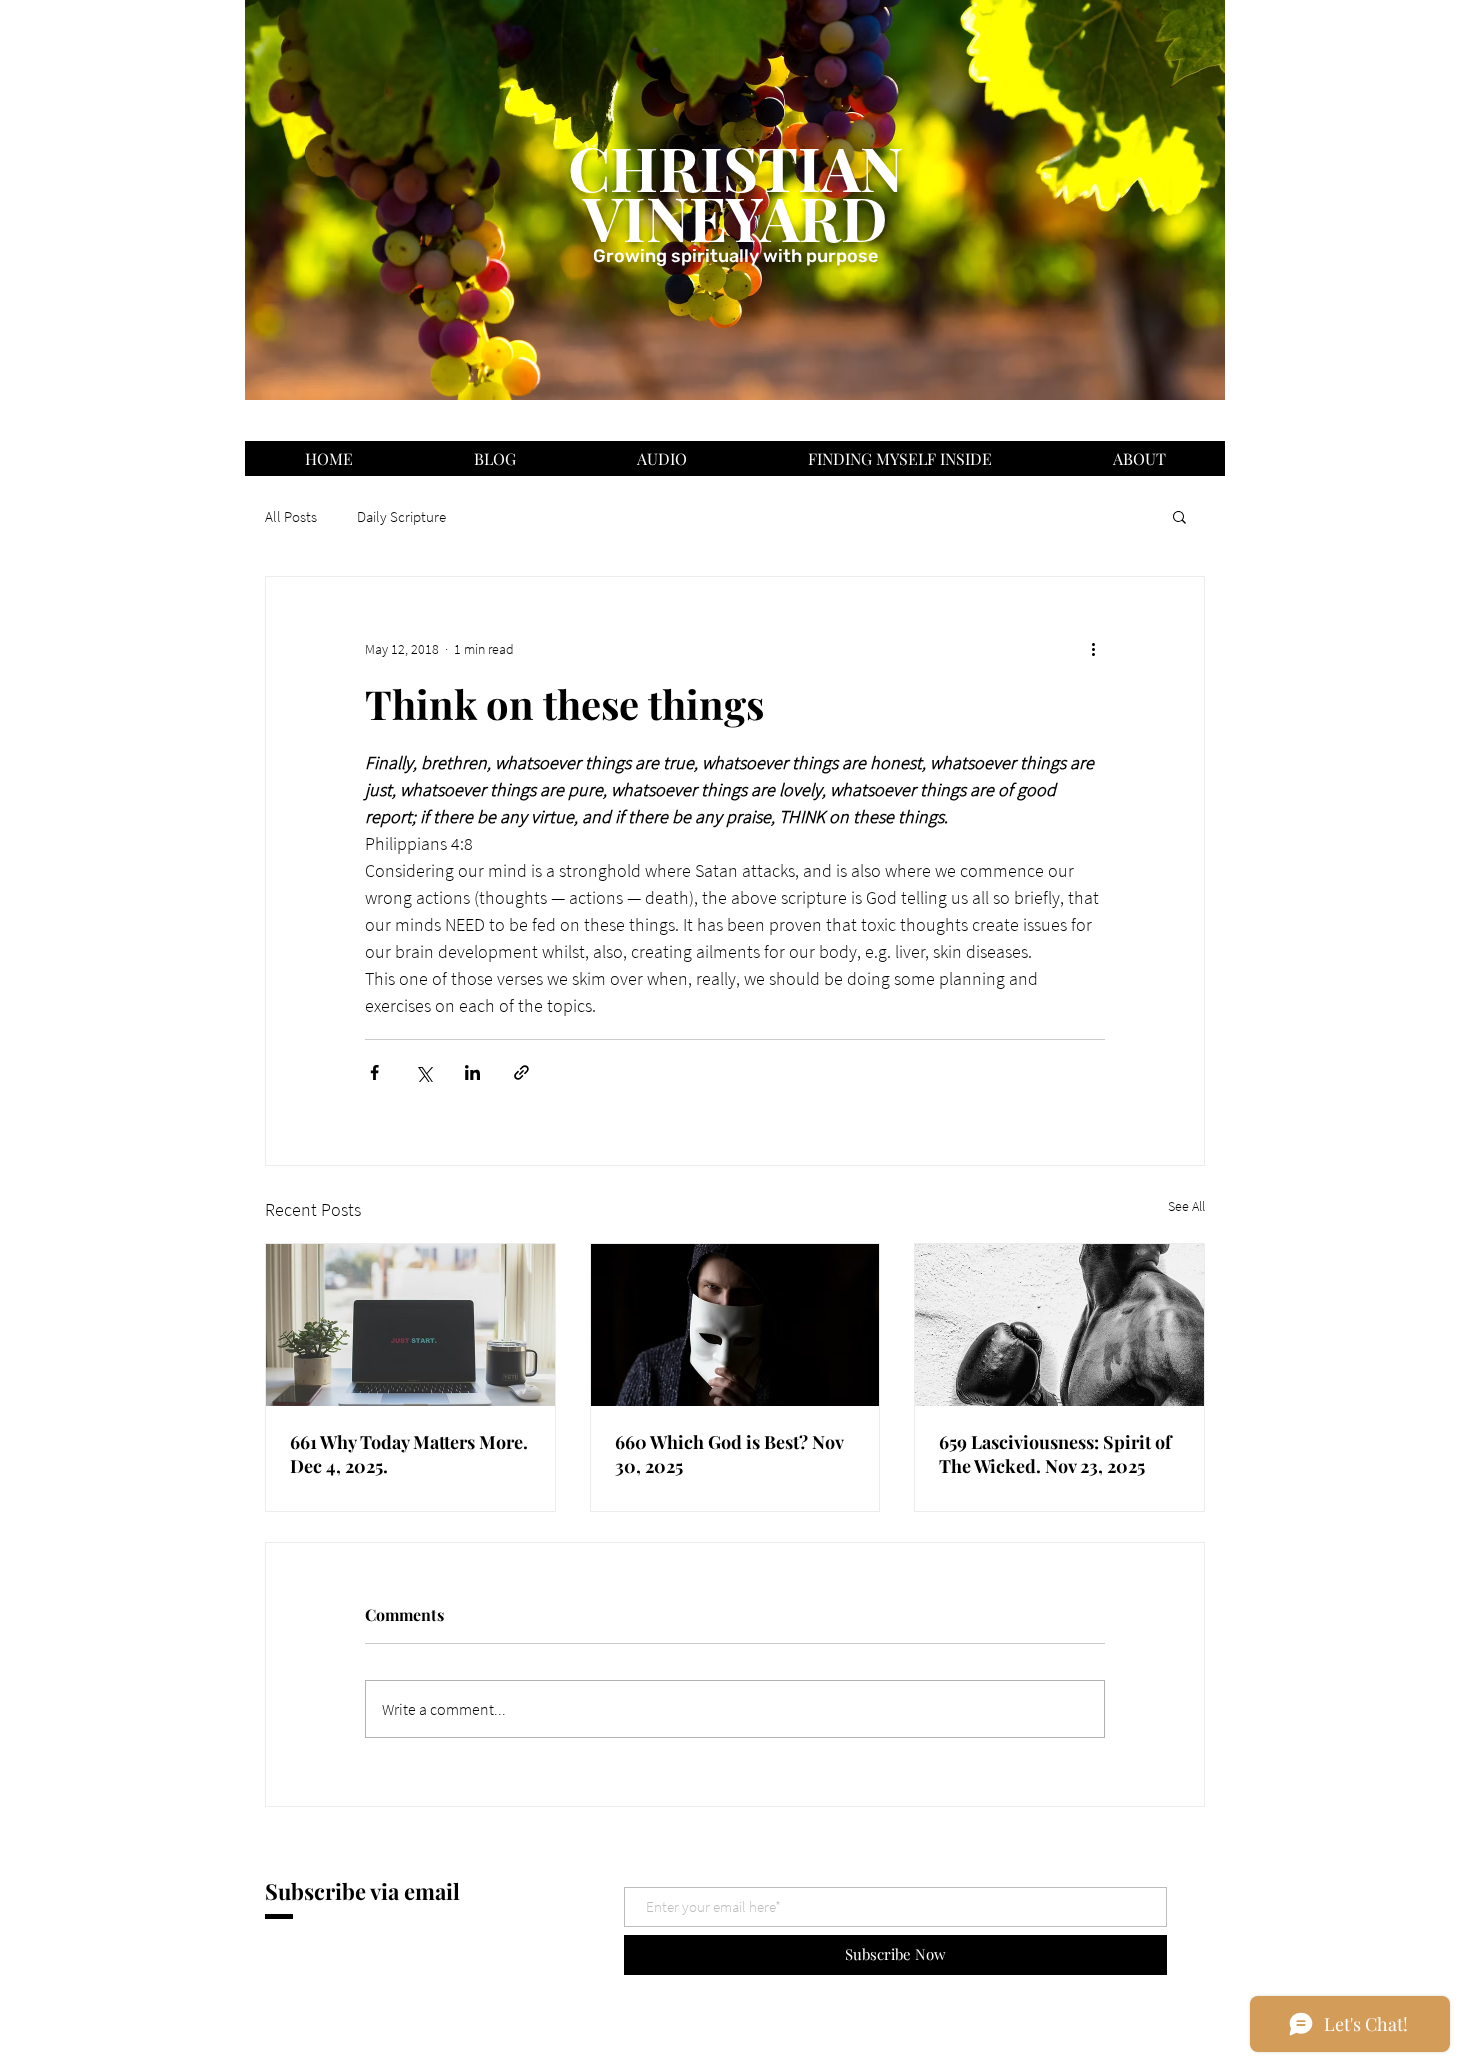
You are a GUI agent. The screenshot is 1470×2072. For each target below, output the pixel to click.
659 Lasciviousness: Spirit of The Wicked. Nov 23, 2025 (1055, 1454)
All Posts (291, 516)
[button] (1179, 516)
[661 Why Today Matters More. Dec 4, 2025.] (410, 1325)
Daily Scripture (401, 516)
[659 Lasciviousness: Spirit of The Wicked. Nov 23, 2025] (1059, 1325)
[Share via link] (521, 1072)
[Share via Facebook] (374, 1072)
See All (1186, 1206)
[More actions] (1093, 649)
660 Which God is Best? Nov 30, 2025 (729, 1454)
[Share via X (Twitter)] (423, 1072)
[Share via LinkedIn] (472, 1072)
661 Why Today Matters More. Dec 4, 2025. (409, 1454)
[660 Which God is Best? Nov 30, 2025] (735, 1325)
